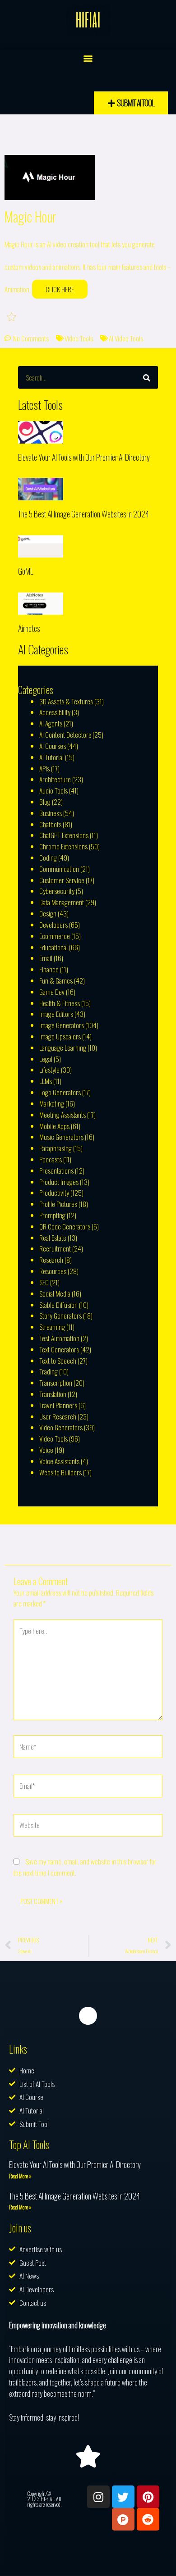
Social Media (55, 1293)
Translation (53, 1394)
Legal (46, 1059)
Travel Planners (58, 1405)
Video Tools (79, 338)
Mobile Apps (54, 1126)
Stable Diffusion (58, 1305)
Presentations (56, 1170)
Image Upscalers (60, 1036)
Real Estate (53, 1238)
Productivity (54, 1193)
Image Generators (62, 1025)
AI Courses (53, 746)
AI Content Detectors (65, 735)
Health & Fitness (60, 1003)
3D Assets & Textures (66, 701)
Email (46, 958)
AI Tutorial (51, 757)
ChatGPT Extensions (64, 835)
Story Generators (60, 1315)
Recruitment (55, 1248)
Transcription (56, 1383)
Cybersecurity (57, 891)
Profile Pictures (58, 1204)
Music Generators (61, 1137)
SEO (44, 1282)
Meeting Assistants (63, 1115)
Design (48, 913)
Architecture (55, 779)
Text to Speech (58, 1361)
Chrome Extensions (63, 846)
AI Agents (51, 723)
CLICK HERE (60, 289)
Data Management (62, 902)
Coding (48, 857)
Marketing (52, 1103)
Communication (59, 869)
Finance (49, 969)
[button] (88, 58)
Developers (53, 925)
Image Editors (56, 1014)
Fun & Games (56, 980)
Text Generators (59, 1349)
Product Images (59, 1182)
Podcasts (51, 1159)
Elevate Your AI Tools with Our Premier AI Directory (84, 457)
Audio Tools (53, 790)
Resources (53, 1271)
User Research (58, 1416)
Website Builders (60, 1472)
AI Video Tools (126, 338)
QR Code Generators (65, 1226)
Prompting (52, 1215)
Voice (46, 1450)
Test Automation (59, 1338)
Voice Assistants (59, 1461)
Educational (53, 947)
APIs (44, 768)
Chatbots (50, 824)
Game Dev (52, 992)
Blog (45, 802)
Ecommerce (55, 936)
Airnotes (29, 628)
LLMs (46, 1081)
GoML (25, 571)
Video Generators (61, 1427)
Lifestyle (49, 1070)
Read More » (20, 2176)
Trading (49, 1371)
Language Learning (63, 1048)
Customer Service (62, 880)
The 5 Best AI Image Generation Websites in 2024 (83, 514)
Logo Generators (60, 1092)
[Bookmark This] (12, 316)
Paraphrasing (56, 1148)
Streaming (52, 1327)
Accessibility (55, 712)
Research (51, 1260)
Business (51, 813)
